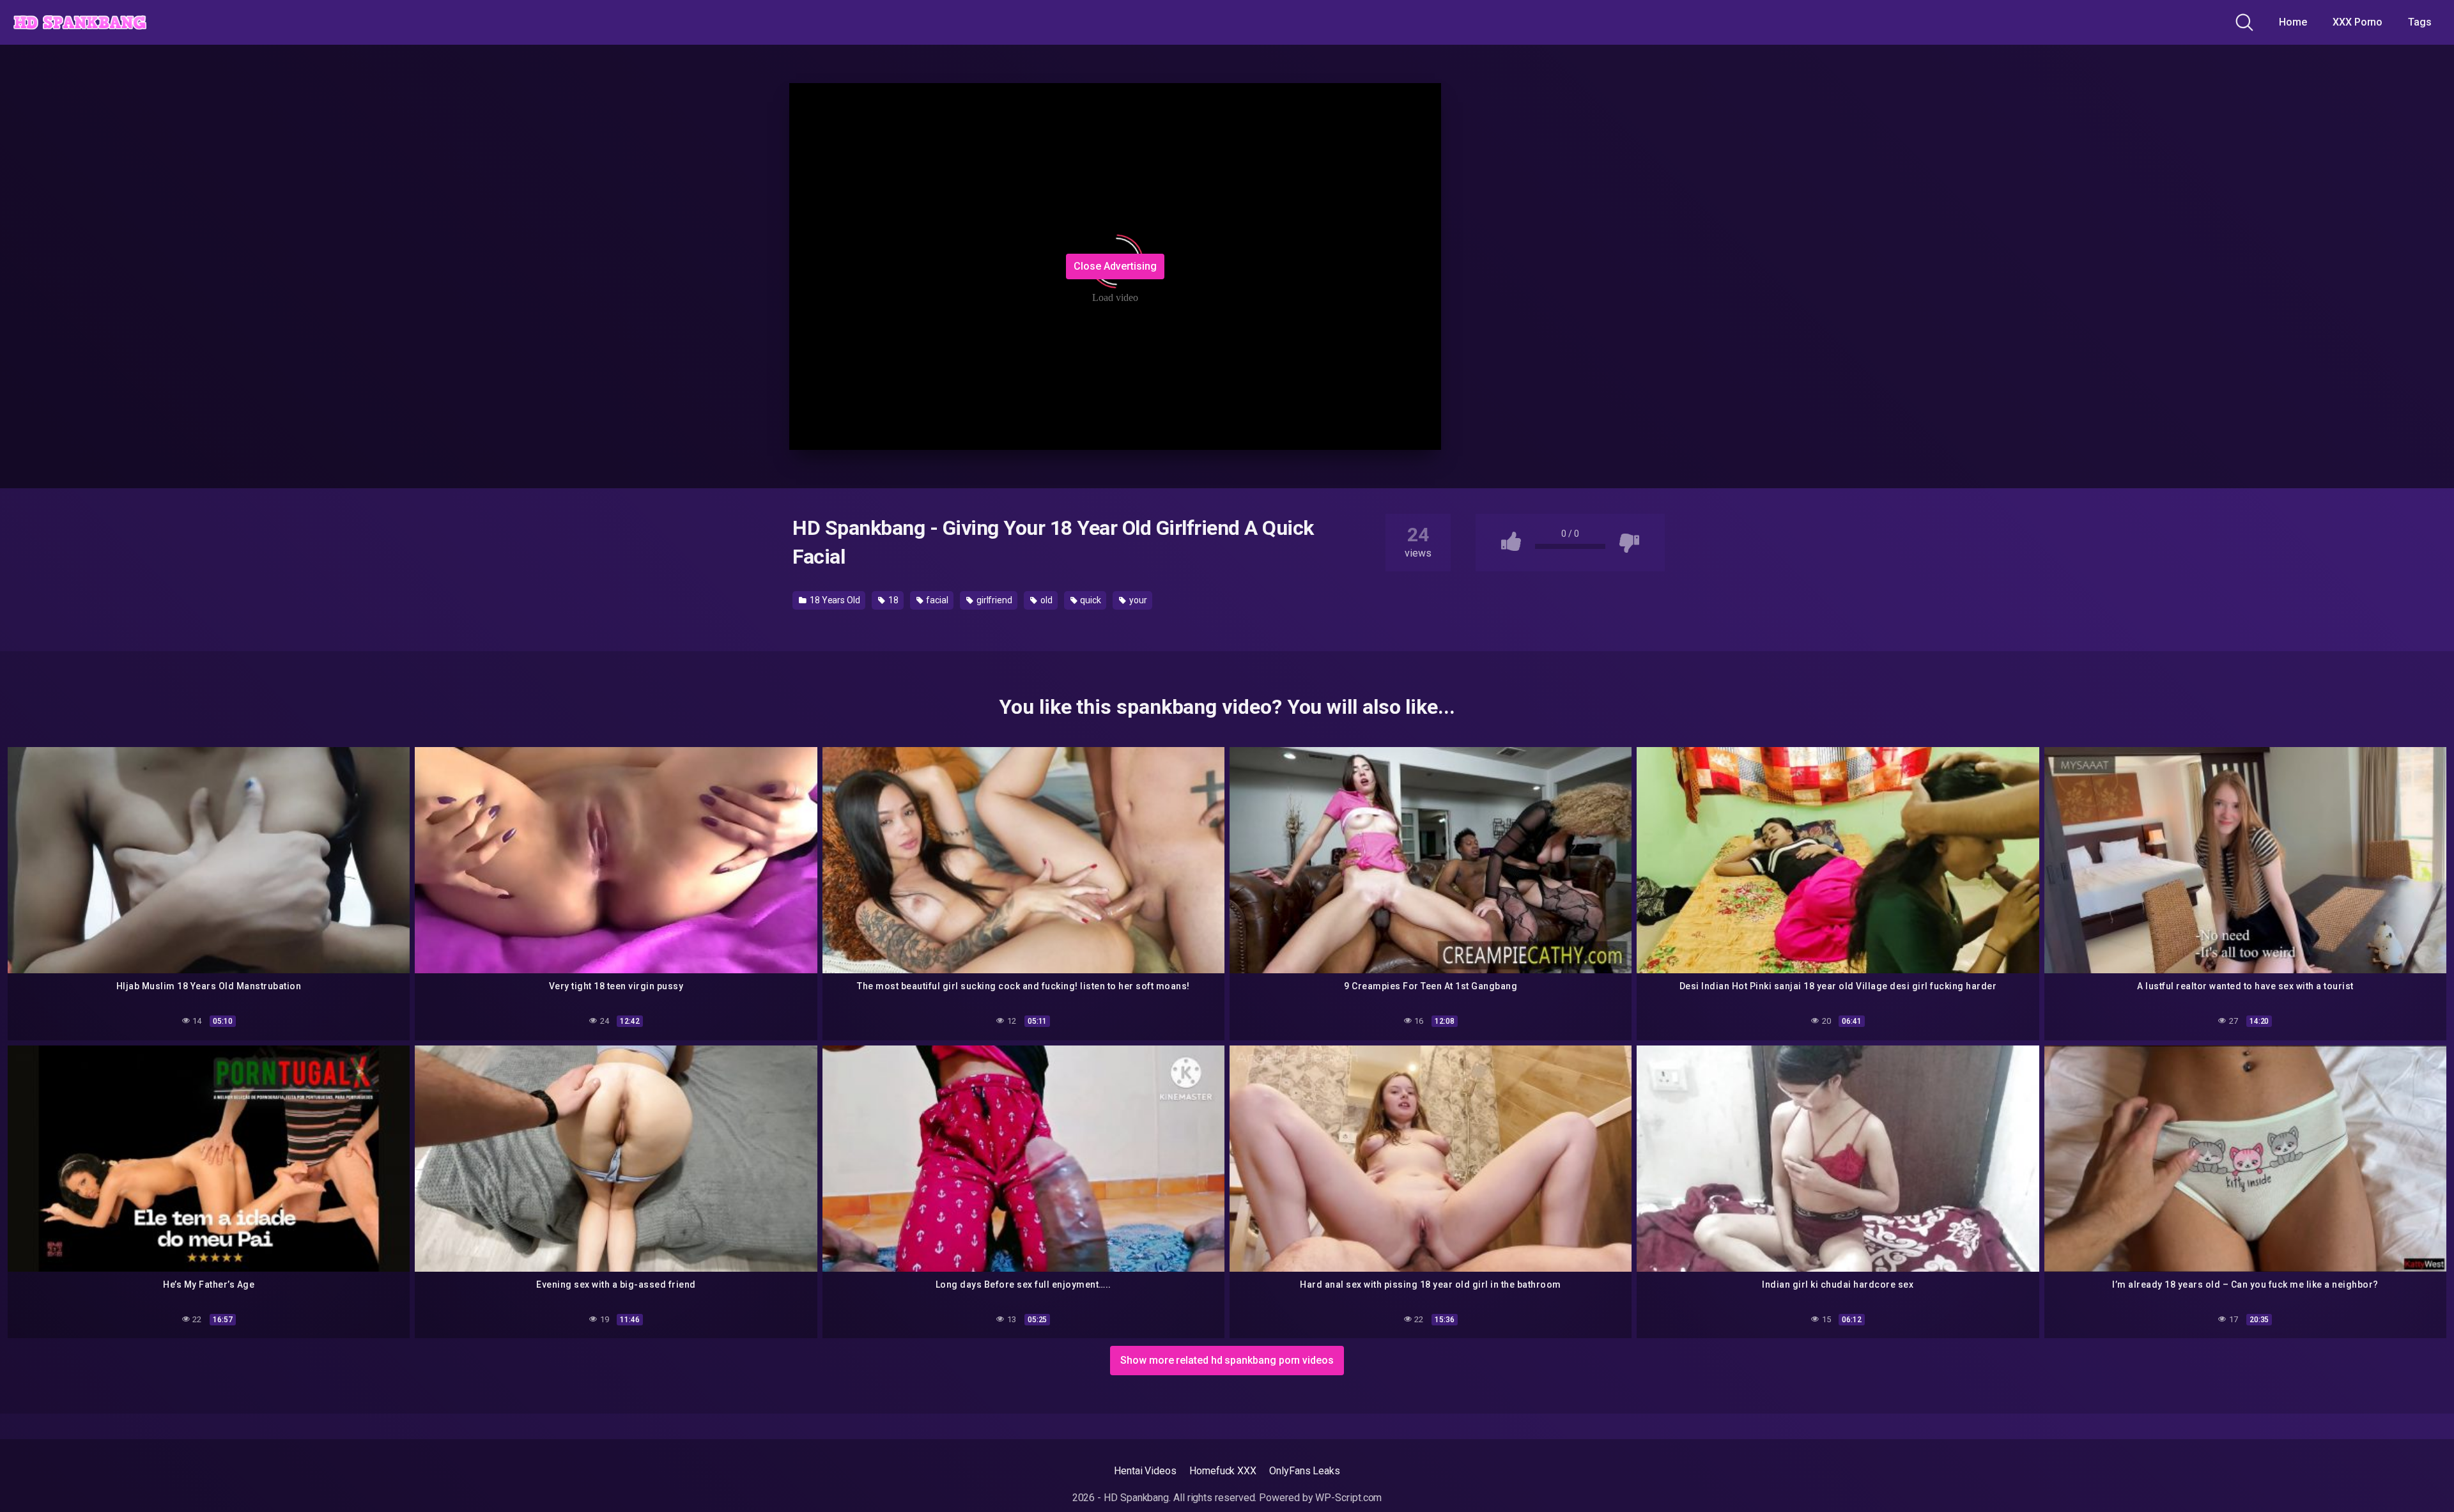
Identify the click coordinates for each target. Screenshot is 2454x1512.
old (1046, 600)
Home (2293, 22)
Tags (2420, 22)
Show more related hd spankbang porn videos (1227, 1360)
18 (892, 600)
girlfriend (993, 600)
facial (937, 600)
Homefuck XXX (1223, 1471)
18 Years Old (834, 600)
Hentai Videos (1145, 1471)
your (1137, 600)
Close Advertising (1115, 266)
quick (1090, 600)
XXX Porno (2358, 22)
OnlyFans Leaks (1305, 1471)
